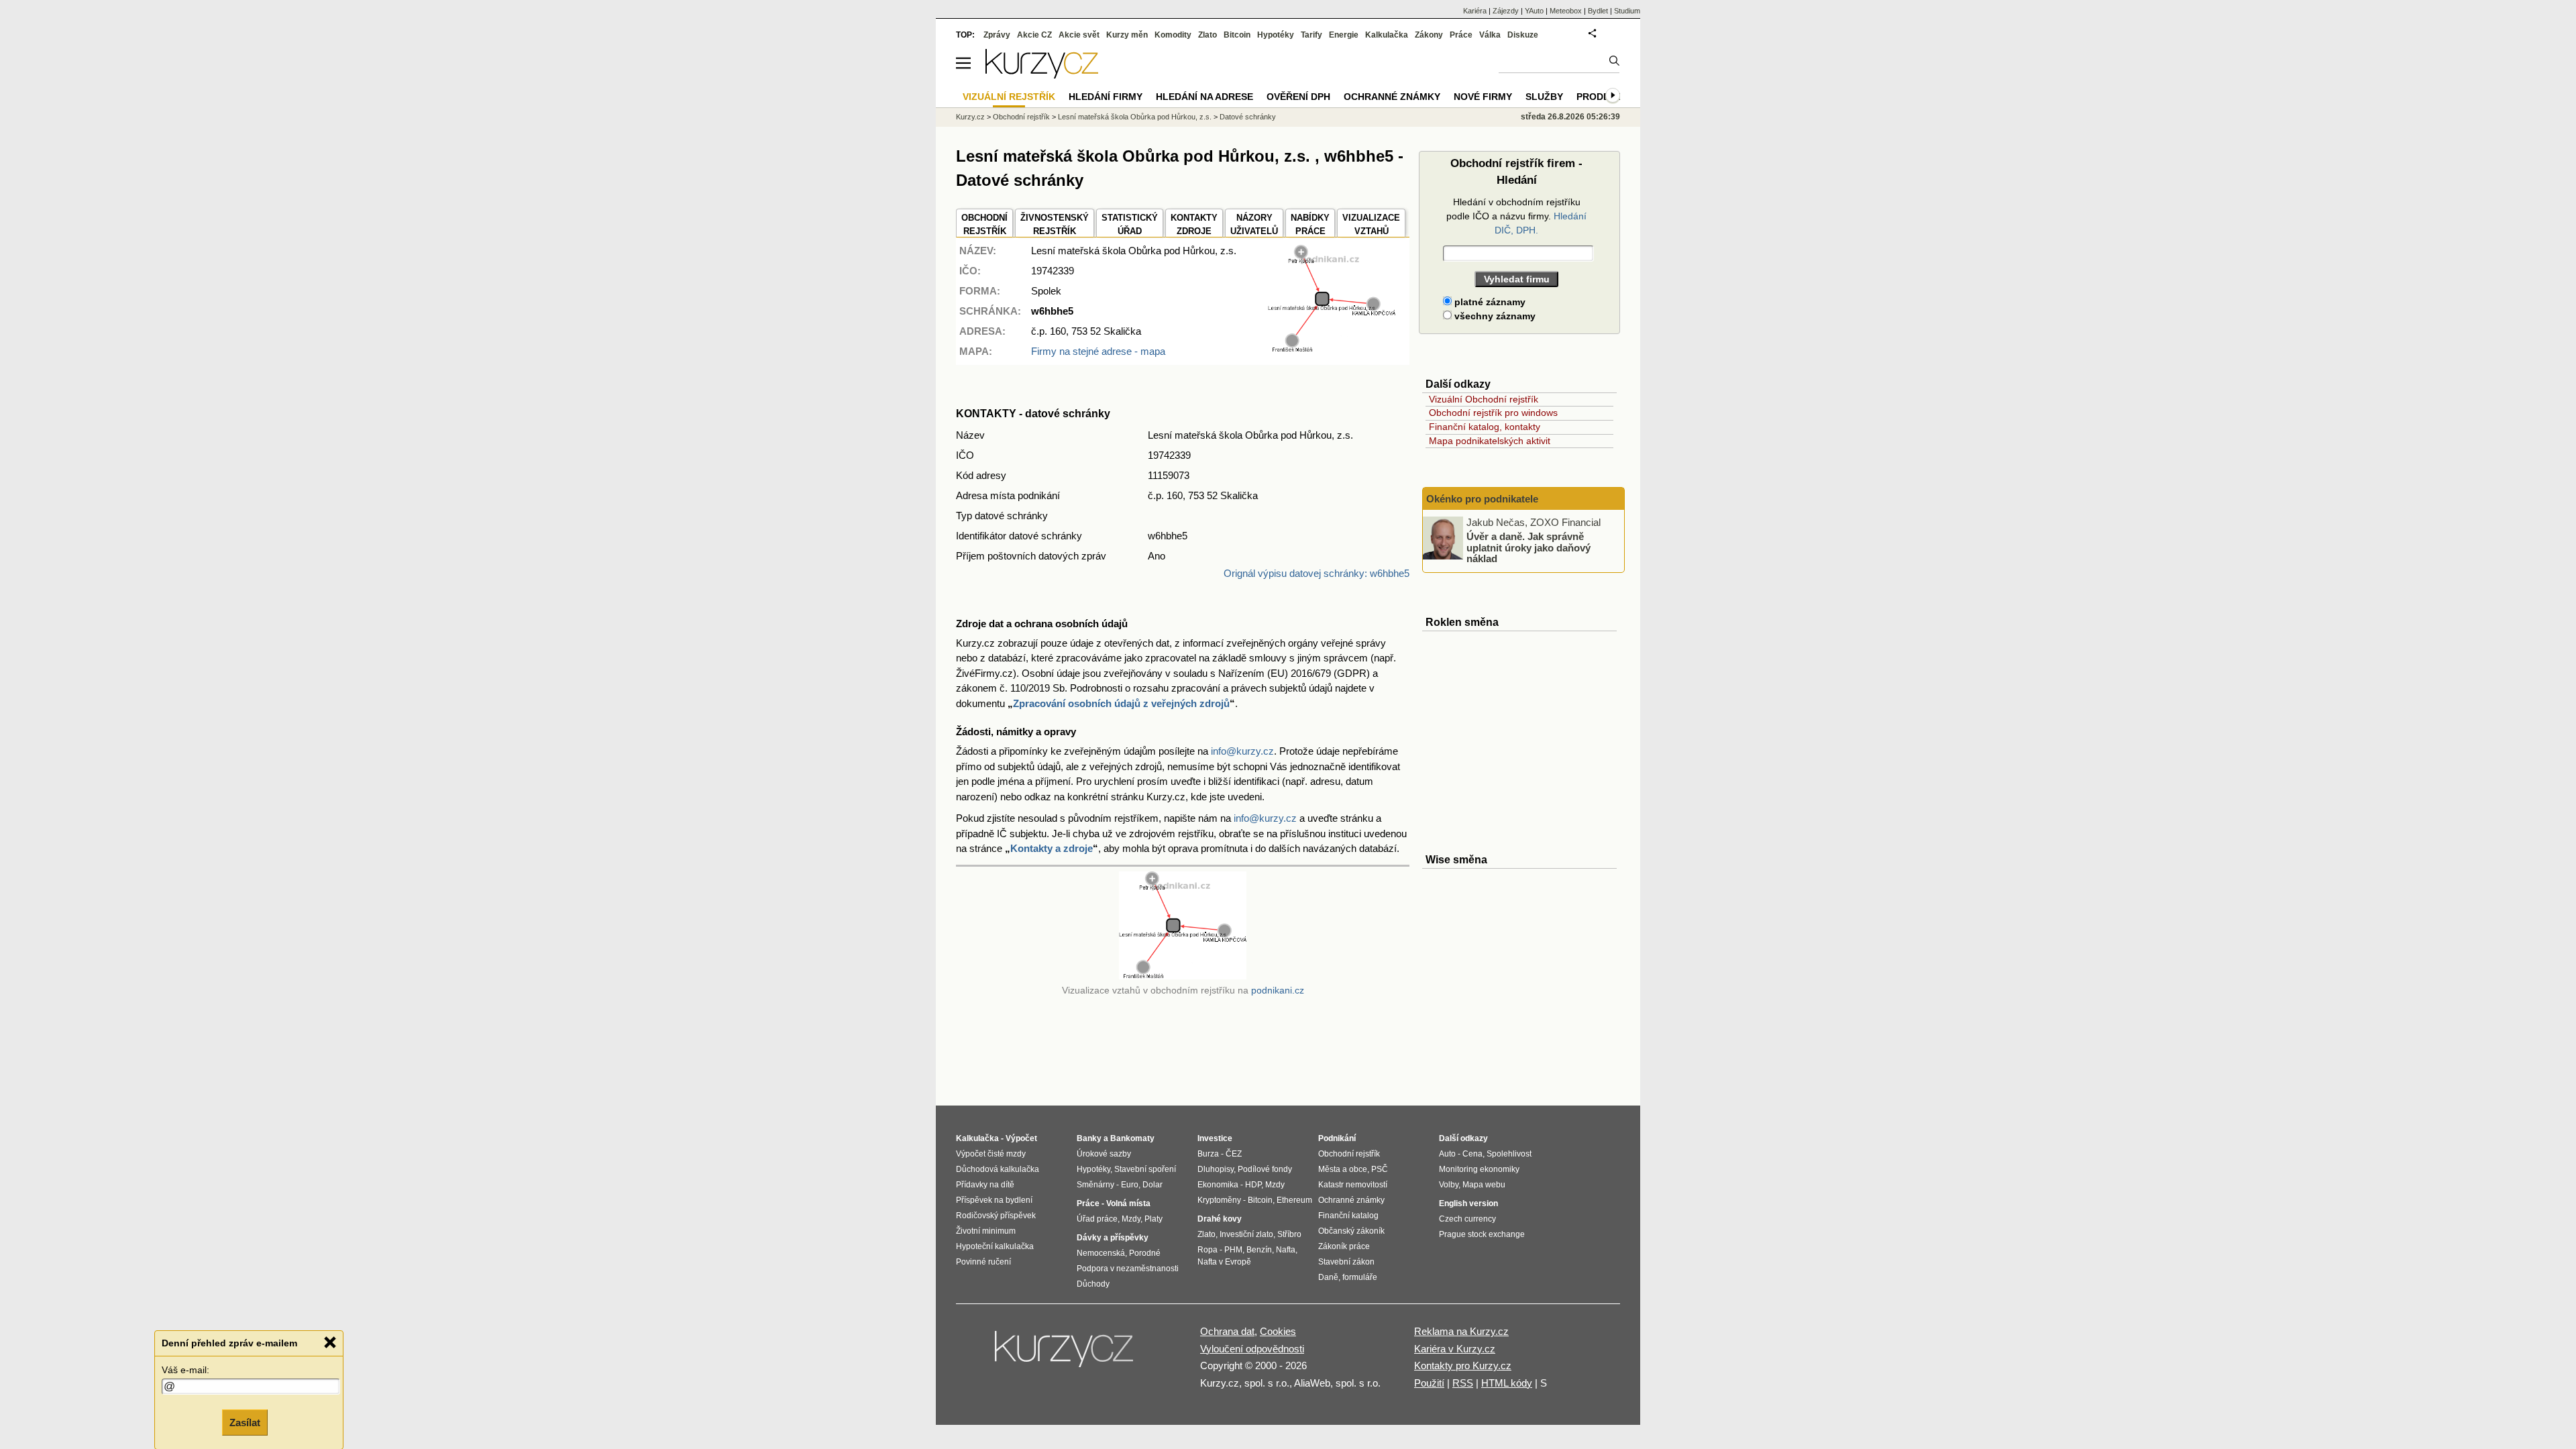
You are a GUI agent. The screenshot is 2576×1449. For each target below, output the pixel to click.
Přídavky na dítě (985, 1185)
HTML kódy (1507, 1383)
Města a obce (1343, 1169)
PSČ (1380, 1169)
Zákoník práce (1344, 1246)
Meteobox (1566, 11)
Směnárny (1095, 1185)
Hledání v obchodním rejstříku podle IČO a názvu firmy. (1516, 216)
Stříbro (1289, 1234)
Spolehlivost (1509, 1154)
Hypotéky (1276, 35)
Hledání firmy (1106, 97)
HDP (1253, 1185)
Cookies (1278, 1331)
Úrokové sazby (1104, 1154)
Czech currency (1467, 1219)
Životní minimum (986, 1231)
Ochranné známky (1392, 97)
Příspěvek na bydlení (994, 1200)
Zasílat (245, 1420)
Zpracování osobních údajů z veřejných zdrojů (1121, 703)
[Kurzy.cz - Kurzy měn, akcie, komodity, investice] (1042, 75)
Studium (1627, 11)
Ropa (1207, 1250)
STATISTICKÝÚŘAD (1130, 224)
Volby (1449, 1185)
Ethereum (1294, 1200)
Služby (1544, 97)
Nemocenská (1101, 1253)
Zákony (1429, 35)
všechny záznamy (1494, 316)
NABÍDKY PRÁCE (1310, 224)
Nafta (1286, 1250)
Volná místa (1128, 1203)
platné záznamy (1489, 302)
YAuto (1534, 11)
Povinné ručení (983, 1262)
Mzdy (1131, 1219)
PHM (1233, 1250)
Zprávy (997, 35)
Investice (1215, 1138)
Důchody (1093, 1284)
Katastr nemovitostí (1353, 1185)
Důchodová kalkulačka (998, 1169)
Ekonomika (1218, 1185)
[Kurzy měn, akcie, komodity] (1065, 1354)
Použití (1429, 1383)
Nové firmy (1483, 97)
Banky (1089, 1138)
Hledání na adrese (1204, 97)
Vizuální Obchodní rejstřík (1484, 399)
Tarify (1311, 35)
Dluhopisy (1216, 1169)
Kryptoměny (1219, 1200)
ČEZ (1234, 1154)
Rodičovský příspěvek (996, 1216)
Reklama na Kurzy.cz (1461, 1331)
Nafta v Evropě (1224, 1262)
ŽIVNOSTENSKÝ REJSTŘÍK (1055, 224)
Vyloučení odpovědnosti (1252, 1349)
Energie (1344, 35)
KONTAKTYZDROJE (1194, 224)
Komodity (1173, 35)
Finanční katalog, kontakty (1485, 427)
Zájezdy (1506, 11)
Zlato (1207, 35)
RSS (1463, 1383)
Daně (1328, 1277)
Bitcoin (1237, 35)
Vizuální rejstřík (1009, 97)
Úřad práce (1097, 1219)
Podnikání (1337, 1138)
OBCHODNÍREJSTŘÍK (984, 224)
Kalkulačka (1387, 35)
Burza (1208, 1154)
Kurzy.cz (970, 117)
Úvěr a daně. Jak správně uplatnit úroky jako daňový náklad (1528, 547)
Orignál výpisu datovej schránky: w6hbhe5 (1317, 573)
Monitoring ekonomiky (1479, 1169)
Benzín (1259, 1250)
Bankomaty (1132, 1138)
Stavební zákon (1346, 1262)
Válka (1490, 35)
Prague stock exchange (1482, 1234)
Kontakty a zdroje (1052, 848)
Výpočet (1021, 1138)
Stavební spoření (1145, 1169)
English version (1468, 1203)
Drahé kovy (1220, 1219)
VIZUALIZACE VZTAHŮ (1371, 224)
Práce (1461, 35)
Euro (1130, 1185)
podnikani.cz (1278, 990)
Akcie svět (1079, 35)
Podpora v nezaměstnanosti (1128, 1269)
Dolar (1152, 1185)
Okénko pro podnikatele (1482, 499)
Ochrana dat (1227, 1331)
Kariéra (1475, 11)
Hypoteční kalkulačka (995, 1246)
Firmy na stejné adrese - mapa (1098, 351)
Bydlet (1598, 11)
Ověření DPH (1298, 97)
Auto (1447, 1154)
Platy (1153, 1219)
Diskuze (1523, 35)
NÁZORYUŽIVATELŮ (1254, 224)
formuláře (1360, 1277)
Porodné (1145, 1253)
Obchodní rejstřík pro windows (1493, 413)
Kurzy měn (1127, 35)
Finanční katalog (1348, 1216)
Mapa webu (1484, 1185)
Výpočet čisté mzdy (991, 1154)
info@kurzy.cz (1242, 751)
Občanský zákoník (1351, 1231)
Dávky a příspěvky (1113, 1238)
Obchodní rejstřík (1021, 117)
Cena (1472, 1154)
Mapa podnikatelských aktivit (1490, 441)
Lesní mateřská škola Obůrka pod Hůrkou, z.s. (1135, 117)
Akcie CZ (1034, 35)
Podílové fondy (1265, 1169)
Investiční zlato (1246, 1234)
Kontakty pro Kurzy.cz (1463, 1365)
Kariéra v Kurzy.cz (1455, 1349)
